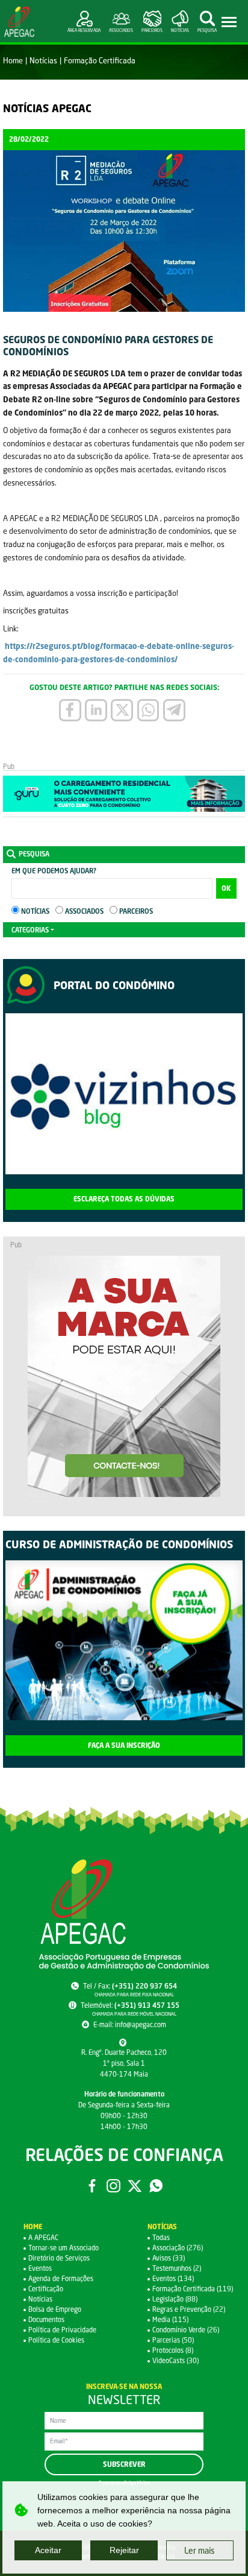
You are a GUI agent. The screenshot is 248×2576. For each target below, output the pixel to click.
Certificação (46, 2289)
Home (13, 60)
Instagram (113, 2186)
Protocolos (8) (173, 2350)
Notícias (43, 60)
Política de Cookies (56, 2340)
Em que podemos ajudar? (54, 871)
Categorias (30, 930)
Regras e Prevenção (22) (189, 2309)
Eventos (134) (173, 2278)
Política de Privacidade (62, 2330)
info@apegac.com (141, 2024)
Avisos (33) (169, 2258)
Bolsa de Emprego (55, 2309)
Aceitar (48, 2550)
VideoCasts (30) (175, 2360)
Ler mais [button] (200, 2550)
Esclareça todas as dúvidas (124, 1199)
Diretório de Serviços (59, 2258)
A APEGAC (43, 2237)
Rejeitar (124, 2550)
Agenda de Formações (61, 2278)
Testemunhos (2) (177, 2268)
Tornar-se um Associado (64, 2248)
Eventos (40, 2268)
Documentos (46, 2319)
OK (226, 888)
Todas (161, 2237)
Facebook (92, 2186)
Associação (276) (178, 2248)
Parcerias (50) (173, 2340)
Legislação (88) (175, 2299)
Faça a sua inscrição (124, 1745)
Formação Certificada (100, 60)
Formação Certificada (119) (193, 2289)
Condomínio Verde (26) (186, 2330)
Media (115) (170, 2319)
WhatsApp (156, 2186)
